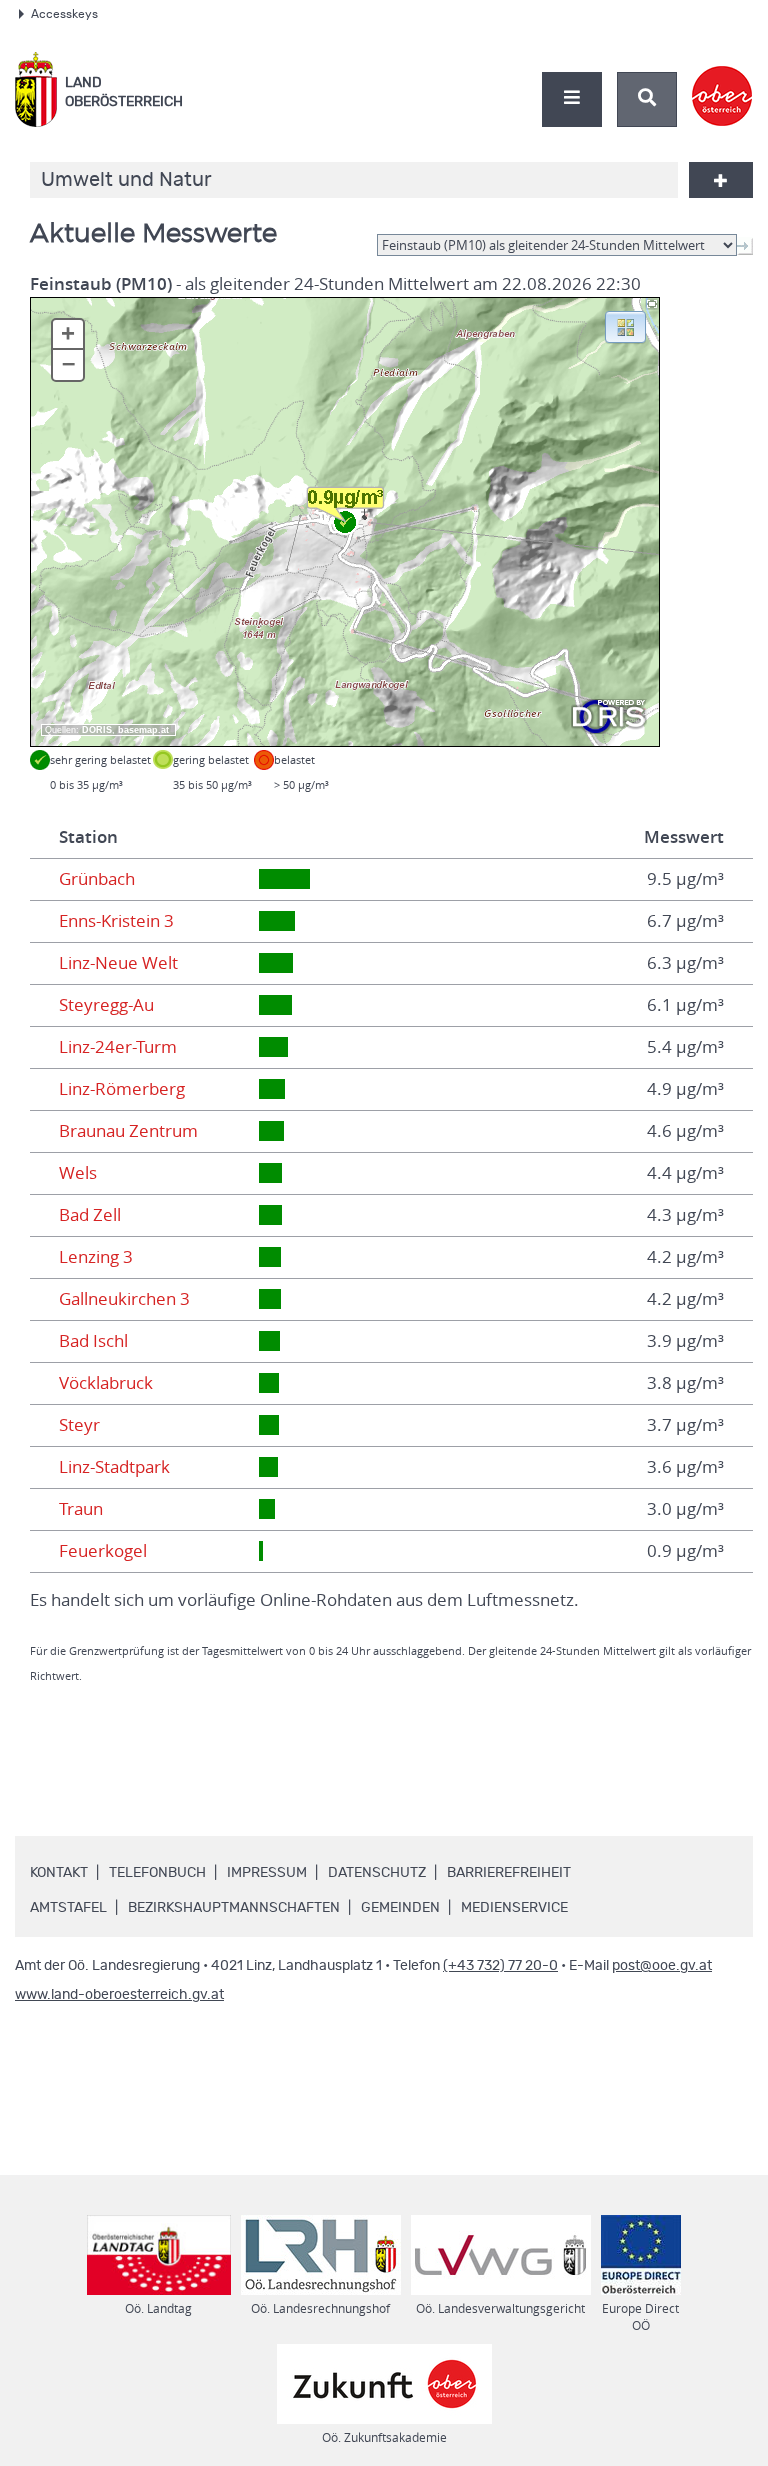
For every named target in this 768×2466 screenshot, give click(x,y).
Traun (81, 1509)
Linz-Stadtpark (114, 1467)
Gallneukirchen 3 (124, 1299)
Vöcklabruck (106, 1383)
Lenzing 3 (96, 1257)
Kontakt (59, 1873)
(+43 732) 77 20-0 (500, 1966)
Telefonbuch (157, 1873)
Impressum (267, 1873)
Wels (78, 1173)
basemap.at (143, 730)
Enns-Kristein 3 (116, 921)
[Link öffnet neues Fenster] (722, 79)
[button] (625, 326)
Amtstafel (68, 1908)
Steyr (79, 1425)
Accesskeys (64, 14)
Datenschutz (377, 1873)
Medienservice (514, 1908)
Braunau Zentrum (128, 1131)
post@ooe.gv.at (662, 1966)
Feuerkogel (103, 1551)
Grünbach (97, 879)
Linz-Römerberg (122, 1089)
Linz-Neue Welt (118, 963)
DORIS (97, 730)
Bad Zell (90, 1215)
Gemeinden (400, 1908)
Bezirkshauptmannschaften (234, 1908)
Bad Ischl (93, 1341)
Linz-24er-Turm (118, 1047)
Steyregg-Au (106, 1005)
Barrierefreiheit (509, 1873)
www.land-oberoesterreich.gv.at (119, 1995)
